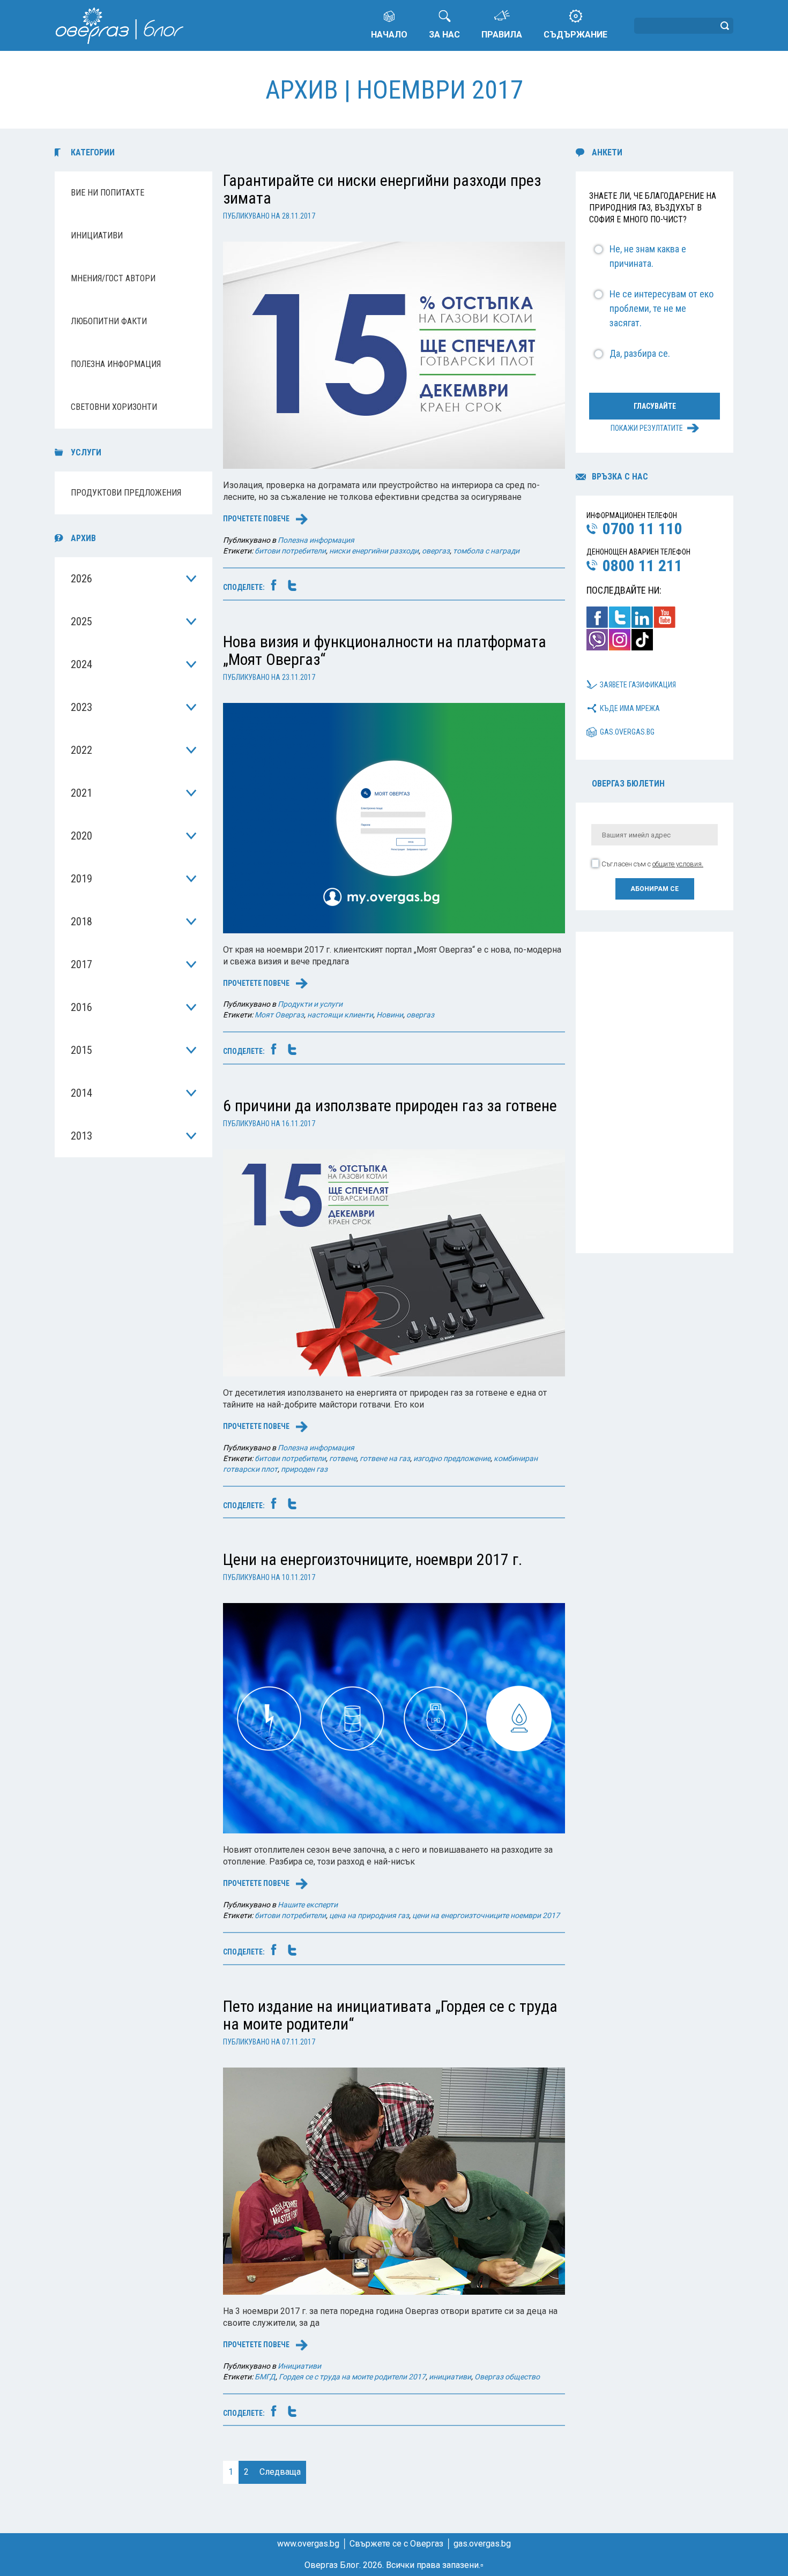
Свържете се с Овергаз (396, 2544)
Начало (389, 35)
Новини (390, 1015)
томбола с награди (486, 551)
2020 (81, 836)
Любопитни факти (109, 321)
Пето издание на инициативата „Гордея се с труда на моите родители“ (390, 2015)
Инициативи (97, 235)
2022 (81, 750)
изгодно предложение (452, 1458)
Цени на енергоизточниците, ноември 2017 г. (373, 1559)
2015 (81, 1050)
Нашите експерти (308, 1905)
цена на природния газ (369, 1915)
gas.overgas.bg (627, 732)
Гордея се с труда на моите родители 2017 (352, 2377)
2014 (81, 1093)
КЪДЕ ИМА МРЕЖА (630, 708)
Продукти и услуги (310, 1004)
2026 (81, 579)
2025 (81, 621)
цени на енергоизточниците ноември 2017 (486, 1915)
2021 (81, 793)
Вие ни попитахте (107, 193)
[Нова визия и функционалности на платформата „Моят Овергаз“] (394, 817)
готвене (343, 1458)
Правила (502, 35)
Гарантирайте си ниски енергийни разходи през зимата (382, 189)
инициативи (450, 2377)
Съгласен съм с (652, 864)
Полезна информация (116, 364)
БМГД (265, 2377)
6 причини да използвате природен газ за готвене (390, 1106)
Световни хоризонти (114, 407)
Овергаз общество (507, 2377)
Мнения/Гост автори (113, 278)
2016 (81, 1007)
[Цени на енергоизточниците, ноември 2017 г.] (394, 1718)
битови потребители (290, 551)
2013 (81, 1136)
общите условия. (678, 864)
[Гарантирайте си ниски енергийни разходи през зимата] (394, 354)
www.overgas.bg (308, 2544)
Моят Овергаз (279, 1015)
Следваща (280, 2472)
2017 (81, 964)
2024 (81, 664)
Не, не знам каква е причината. (648, 256)
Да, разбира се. (640, 353)
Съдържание (575, 35)
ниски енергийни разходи (374, 551)
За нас (444, 35)
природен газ (304, 1469)
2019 (81, 879)
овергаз (436, 551)
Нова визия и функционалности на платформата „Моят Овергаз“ (385, 650)
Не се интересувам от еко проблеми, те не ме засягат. (661, 308)
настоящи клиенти (340, 1015)
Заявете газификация (638, 685)
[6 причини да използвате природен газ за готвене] (394, 1262)
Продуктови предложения (126, 493)
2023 (81, 707)
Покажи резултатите (647, 428)
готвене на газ (385, 1458)
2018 (81, 922)
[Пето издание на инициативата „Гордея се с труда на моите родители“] (394, 2180)
